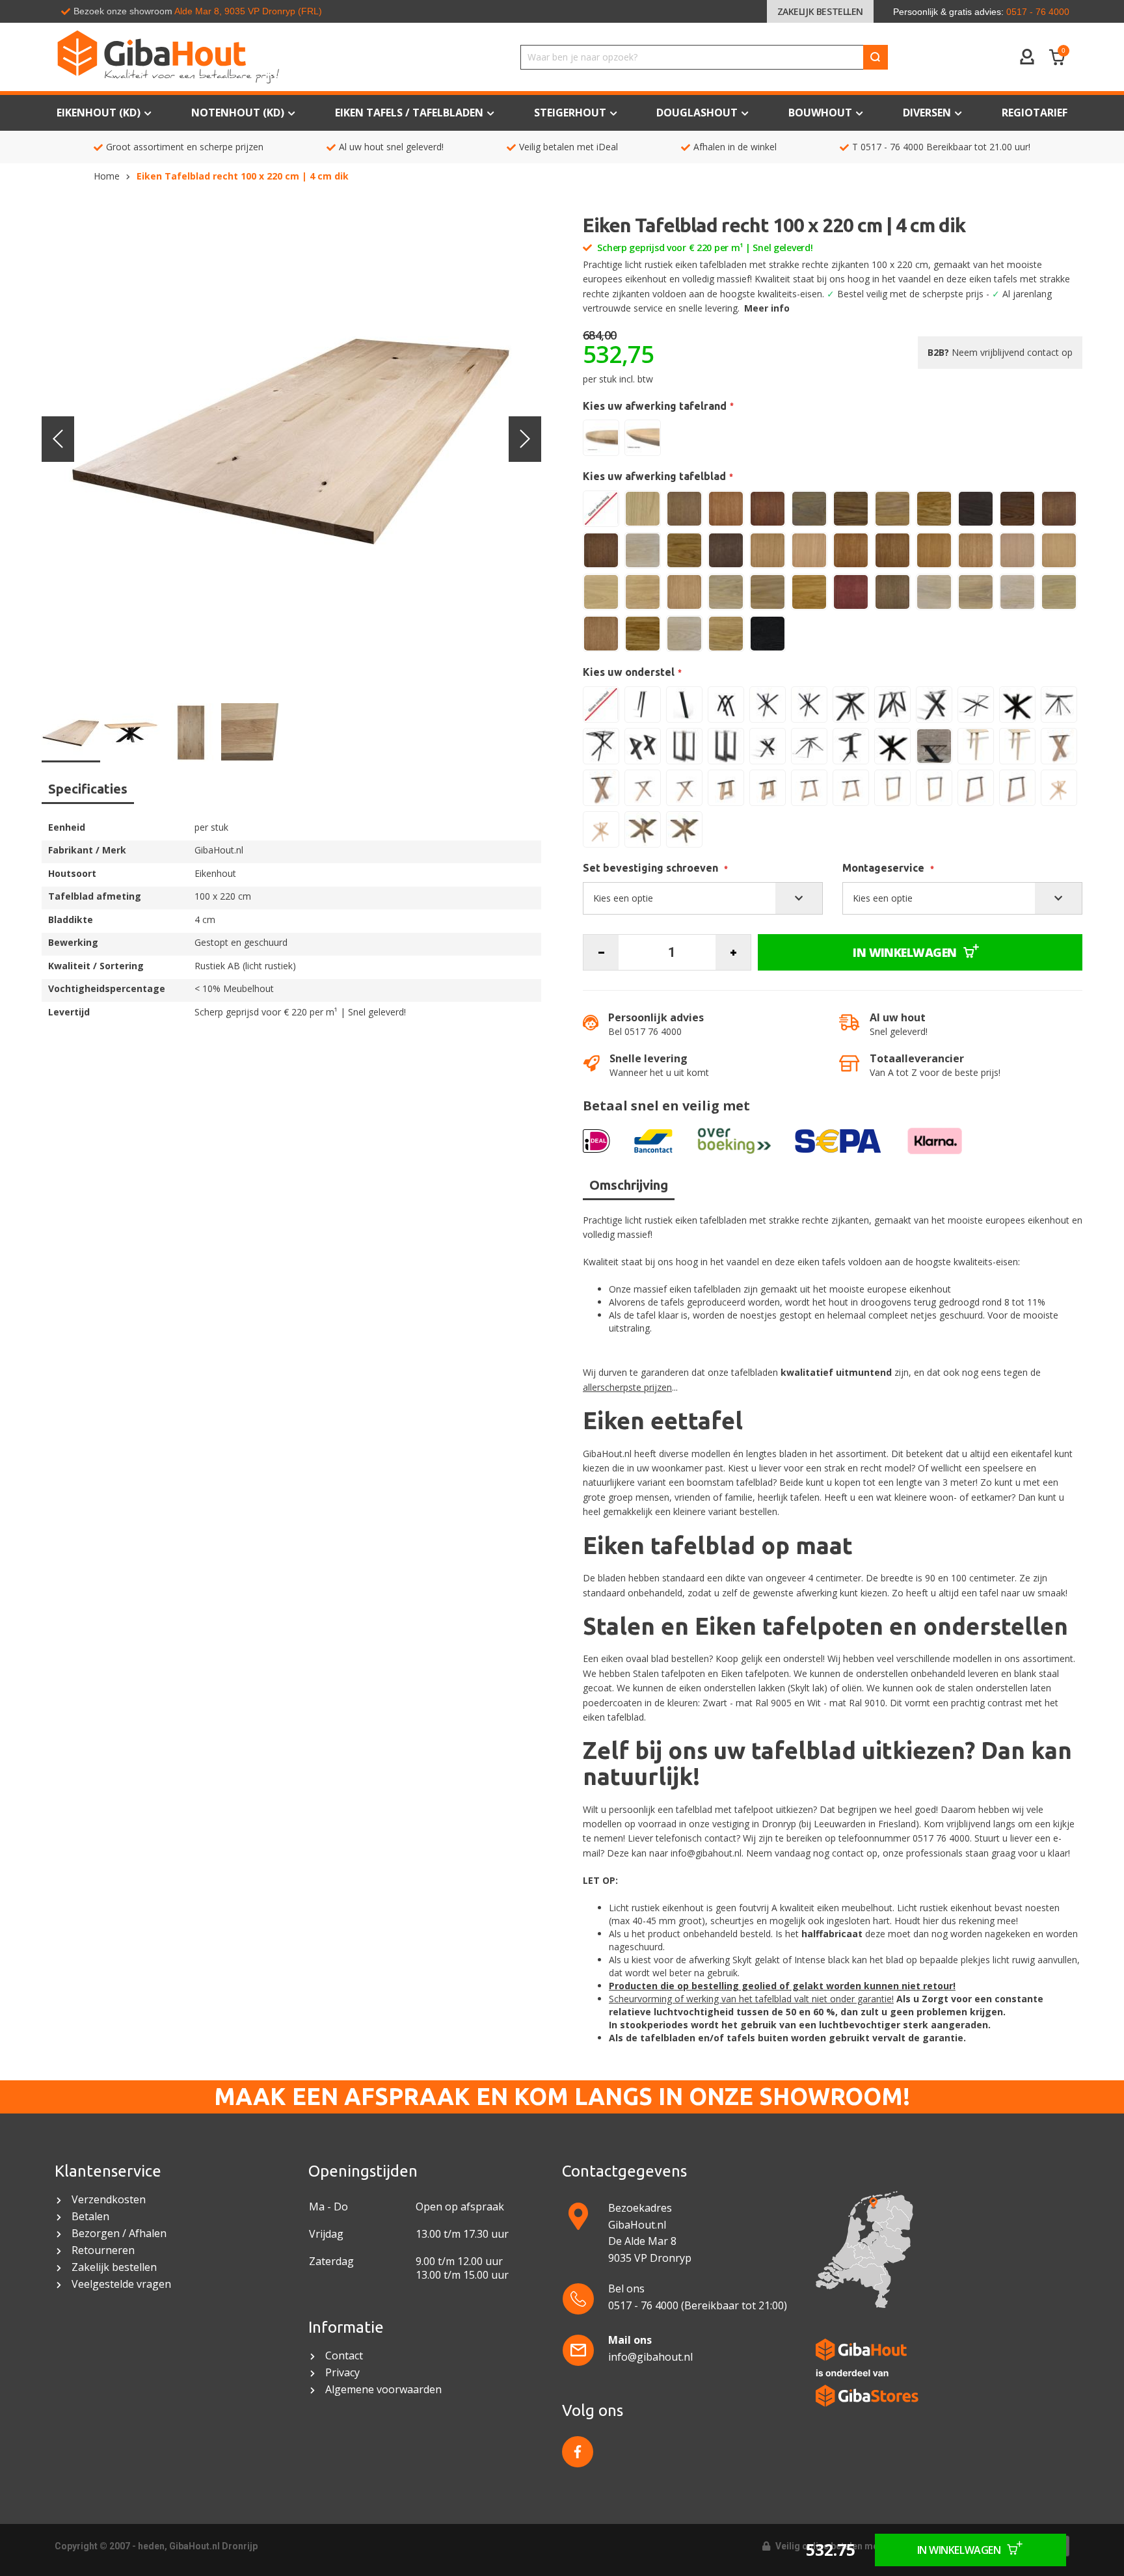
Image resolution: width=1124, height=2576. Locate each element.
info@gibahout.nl (706, 1853)
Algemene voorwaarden (385, 2390)
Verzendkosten (109, 2200)
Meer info (767, 308)
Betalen (90, 2217)
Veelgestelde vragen (121, 2284)
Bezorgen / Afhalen (119, 2234)
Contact (345, 2356)
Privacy (342, 2373)
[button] (58, 439)
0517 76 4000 (941, 1838)
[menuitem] (1035, 113)
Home (107, 176)
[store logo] (227, 57)
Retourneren (103, 2250)
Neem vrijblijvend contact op (1000, 352)
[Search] (876, 57)
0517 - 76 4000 (892, 147)
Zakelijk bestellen (820, 11)
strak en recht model (868, 1468)
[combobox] (704, 57)
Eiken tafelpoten (755, 1673)
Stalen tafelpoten (669, 1673)
